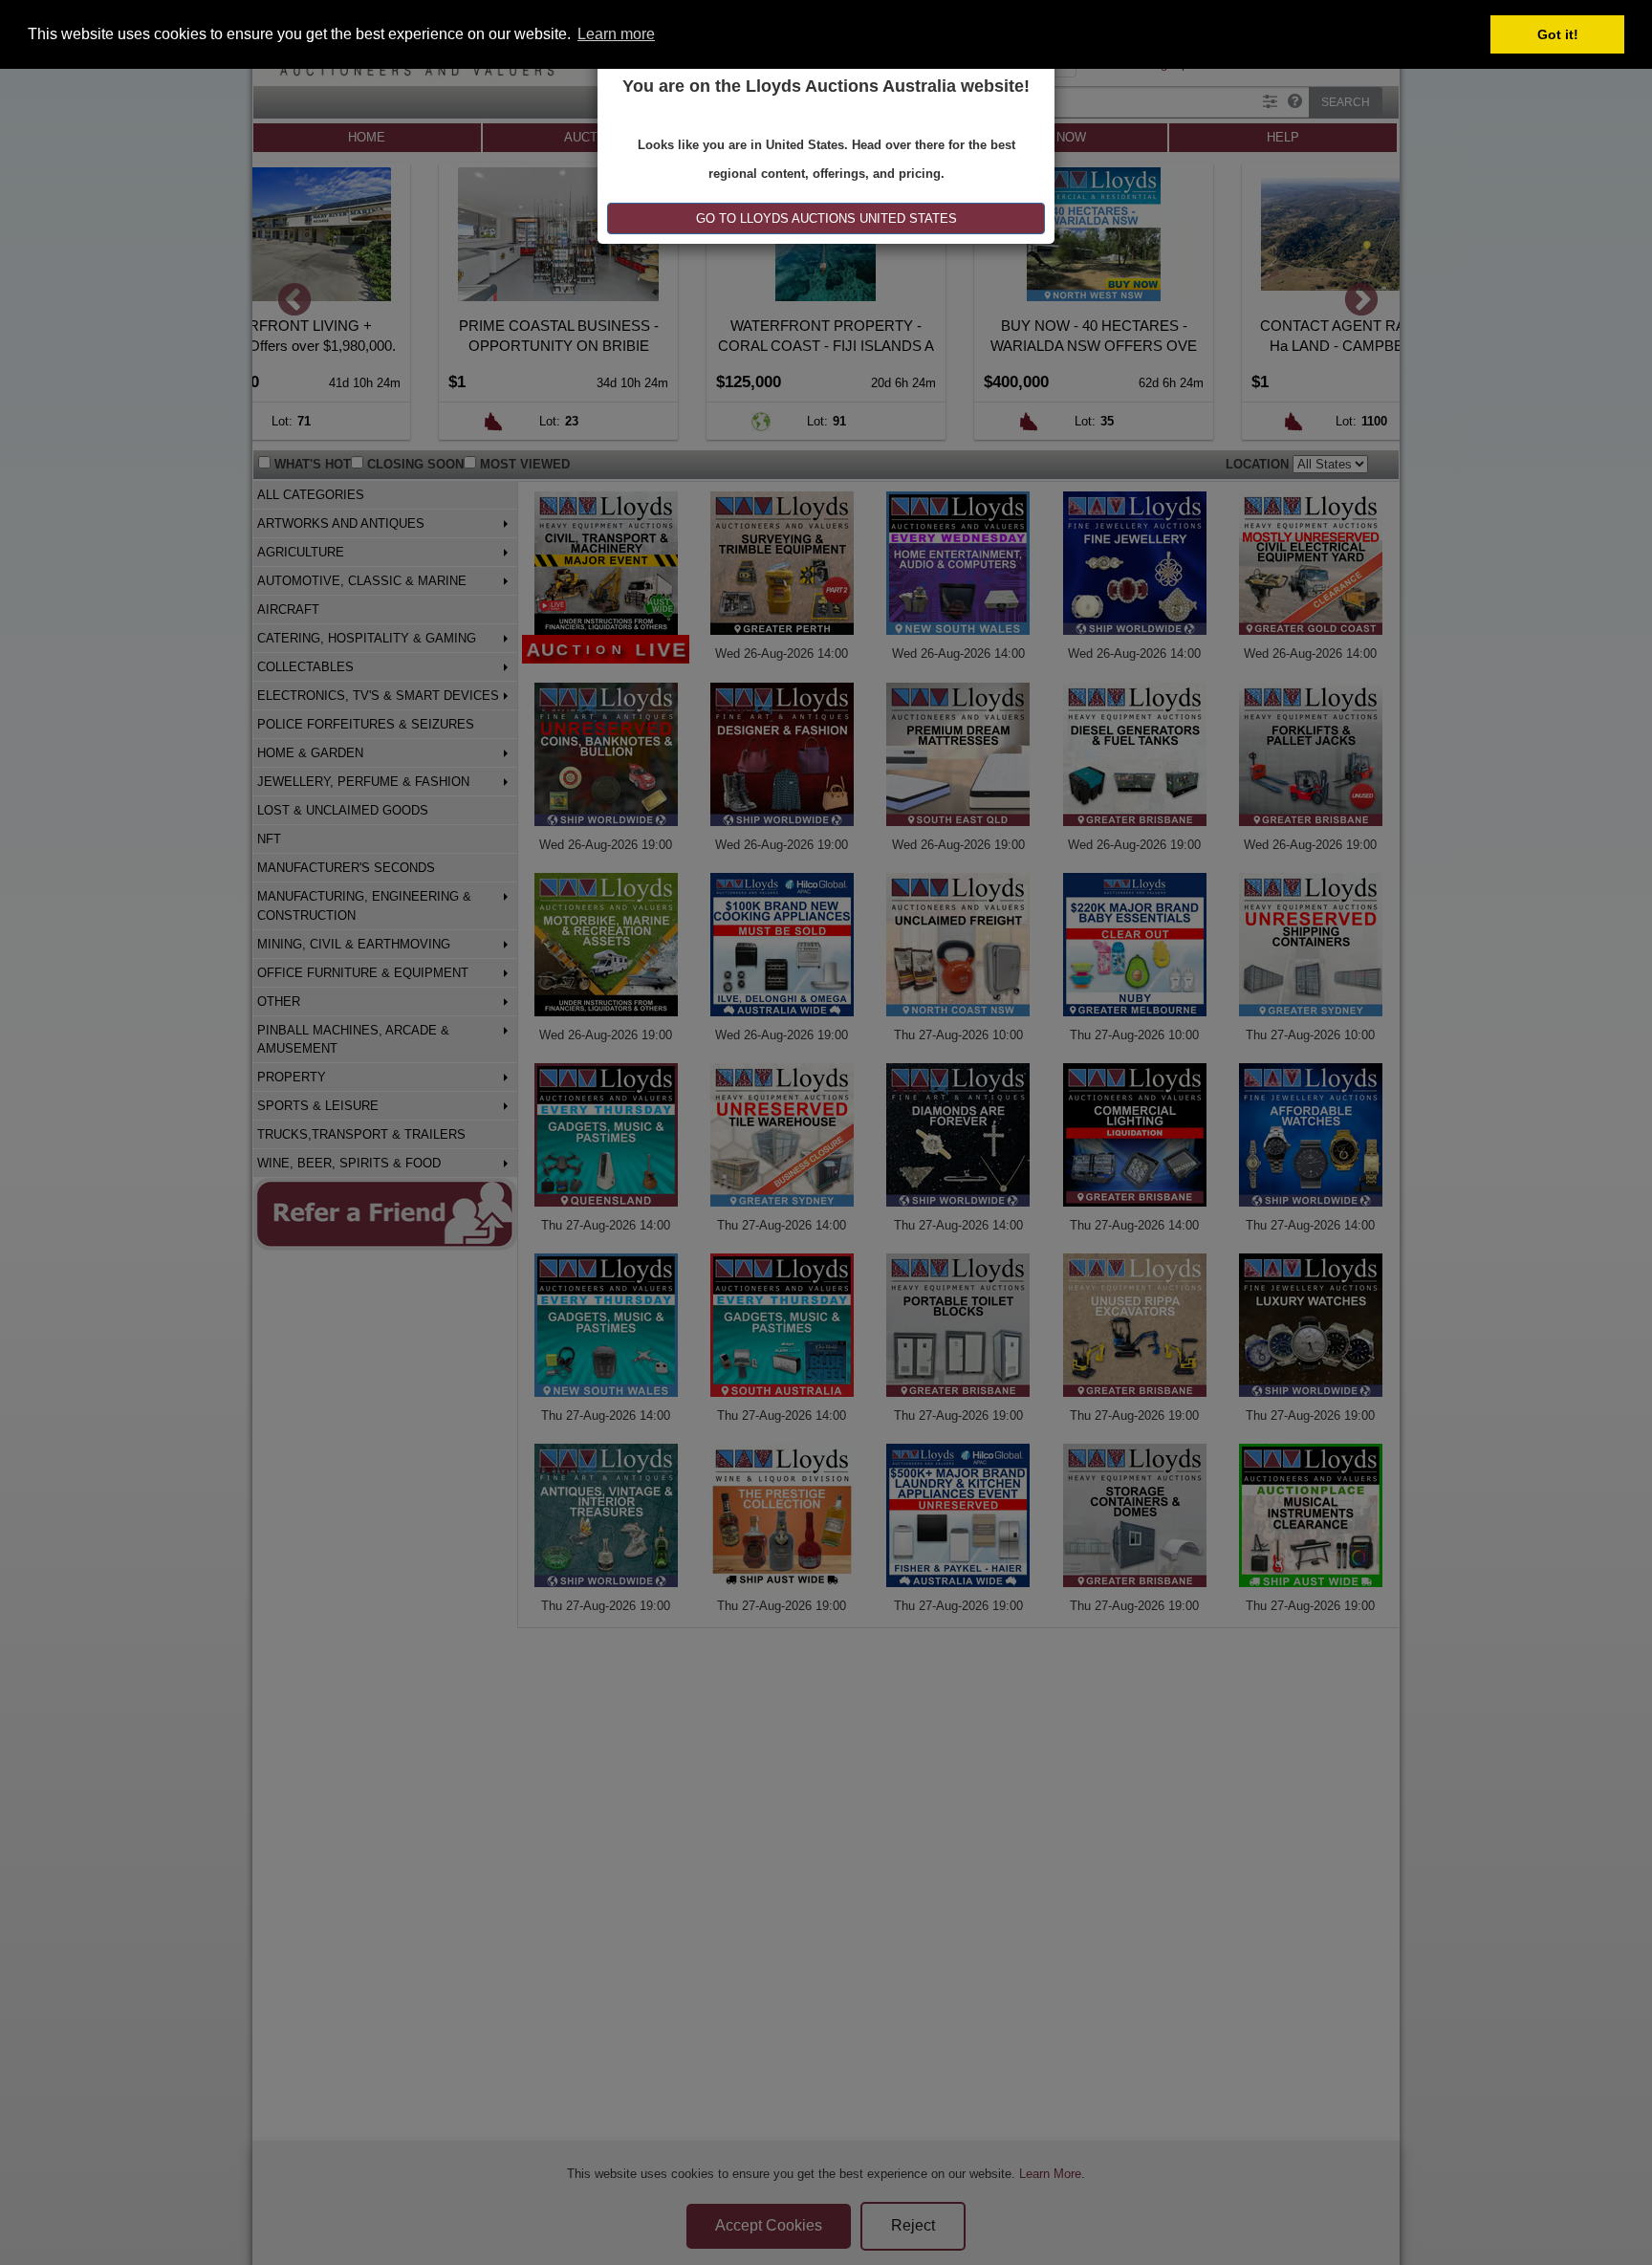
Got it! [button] (1558, 34)
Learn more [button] (616, 34)
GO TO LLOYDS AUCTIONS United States (826, 218)
